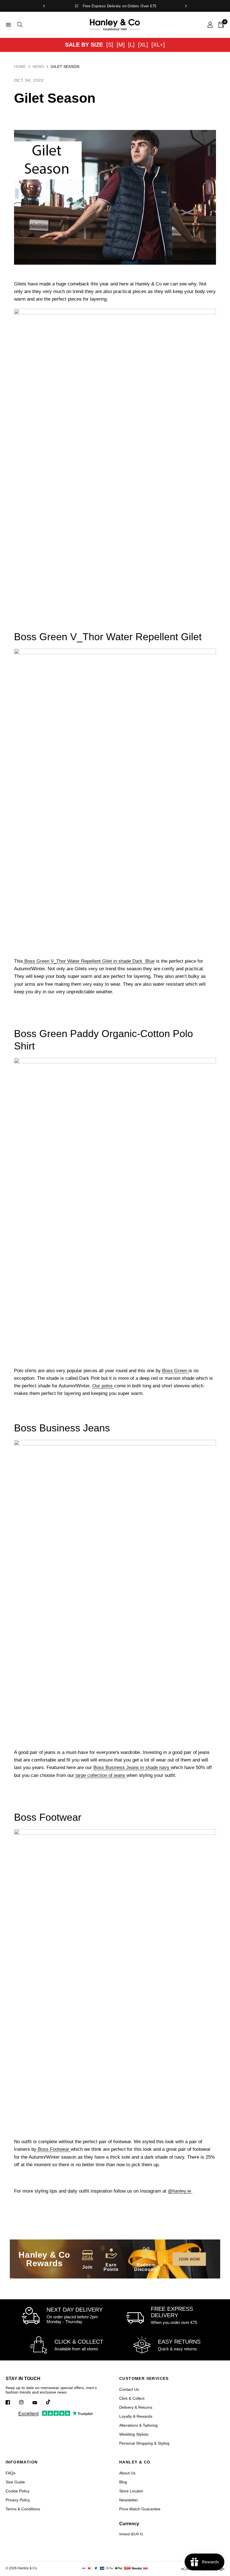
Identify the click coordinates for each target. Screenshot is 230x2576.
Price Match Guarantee (140, 2509)
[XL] (143, 45)
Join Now (189, 2259)
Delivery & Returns (136, 2407)
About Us (127, 2473)
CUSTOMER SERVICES (144, 2378)
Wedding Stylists (134, 2434)
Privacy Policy (18, 2500)
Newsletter (129, 2500)
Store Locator (131, 2491)
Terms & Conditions (23, 2509)
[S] (110, 45)
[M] (121, 45)
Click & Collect (132, 2398)
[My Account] (210, 25)
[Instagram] (25, 2402)
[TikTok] (52, 2402)
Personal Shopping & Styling (144, 2443)
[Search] (19, 25)
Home (20, 67)
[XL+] (158, 45)
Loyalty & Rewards (136, 2416)
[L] (131, 45)
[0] (220, 25)
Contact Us (129, 2389)
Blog (123, 2482)
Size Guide (15, 2482)
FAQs (11, 2473)
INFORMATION (22, 2462)
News (38, 67)
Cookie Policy (18, 2491)
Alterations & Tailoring (138, 2425)
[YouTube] (39, 2403)
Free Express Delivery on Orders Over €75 (120, 6)
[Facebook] (12, 2402)
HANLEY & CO (135, 2462)
